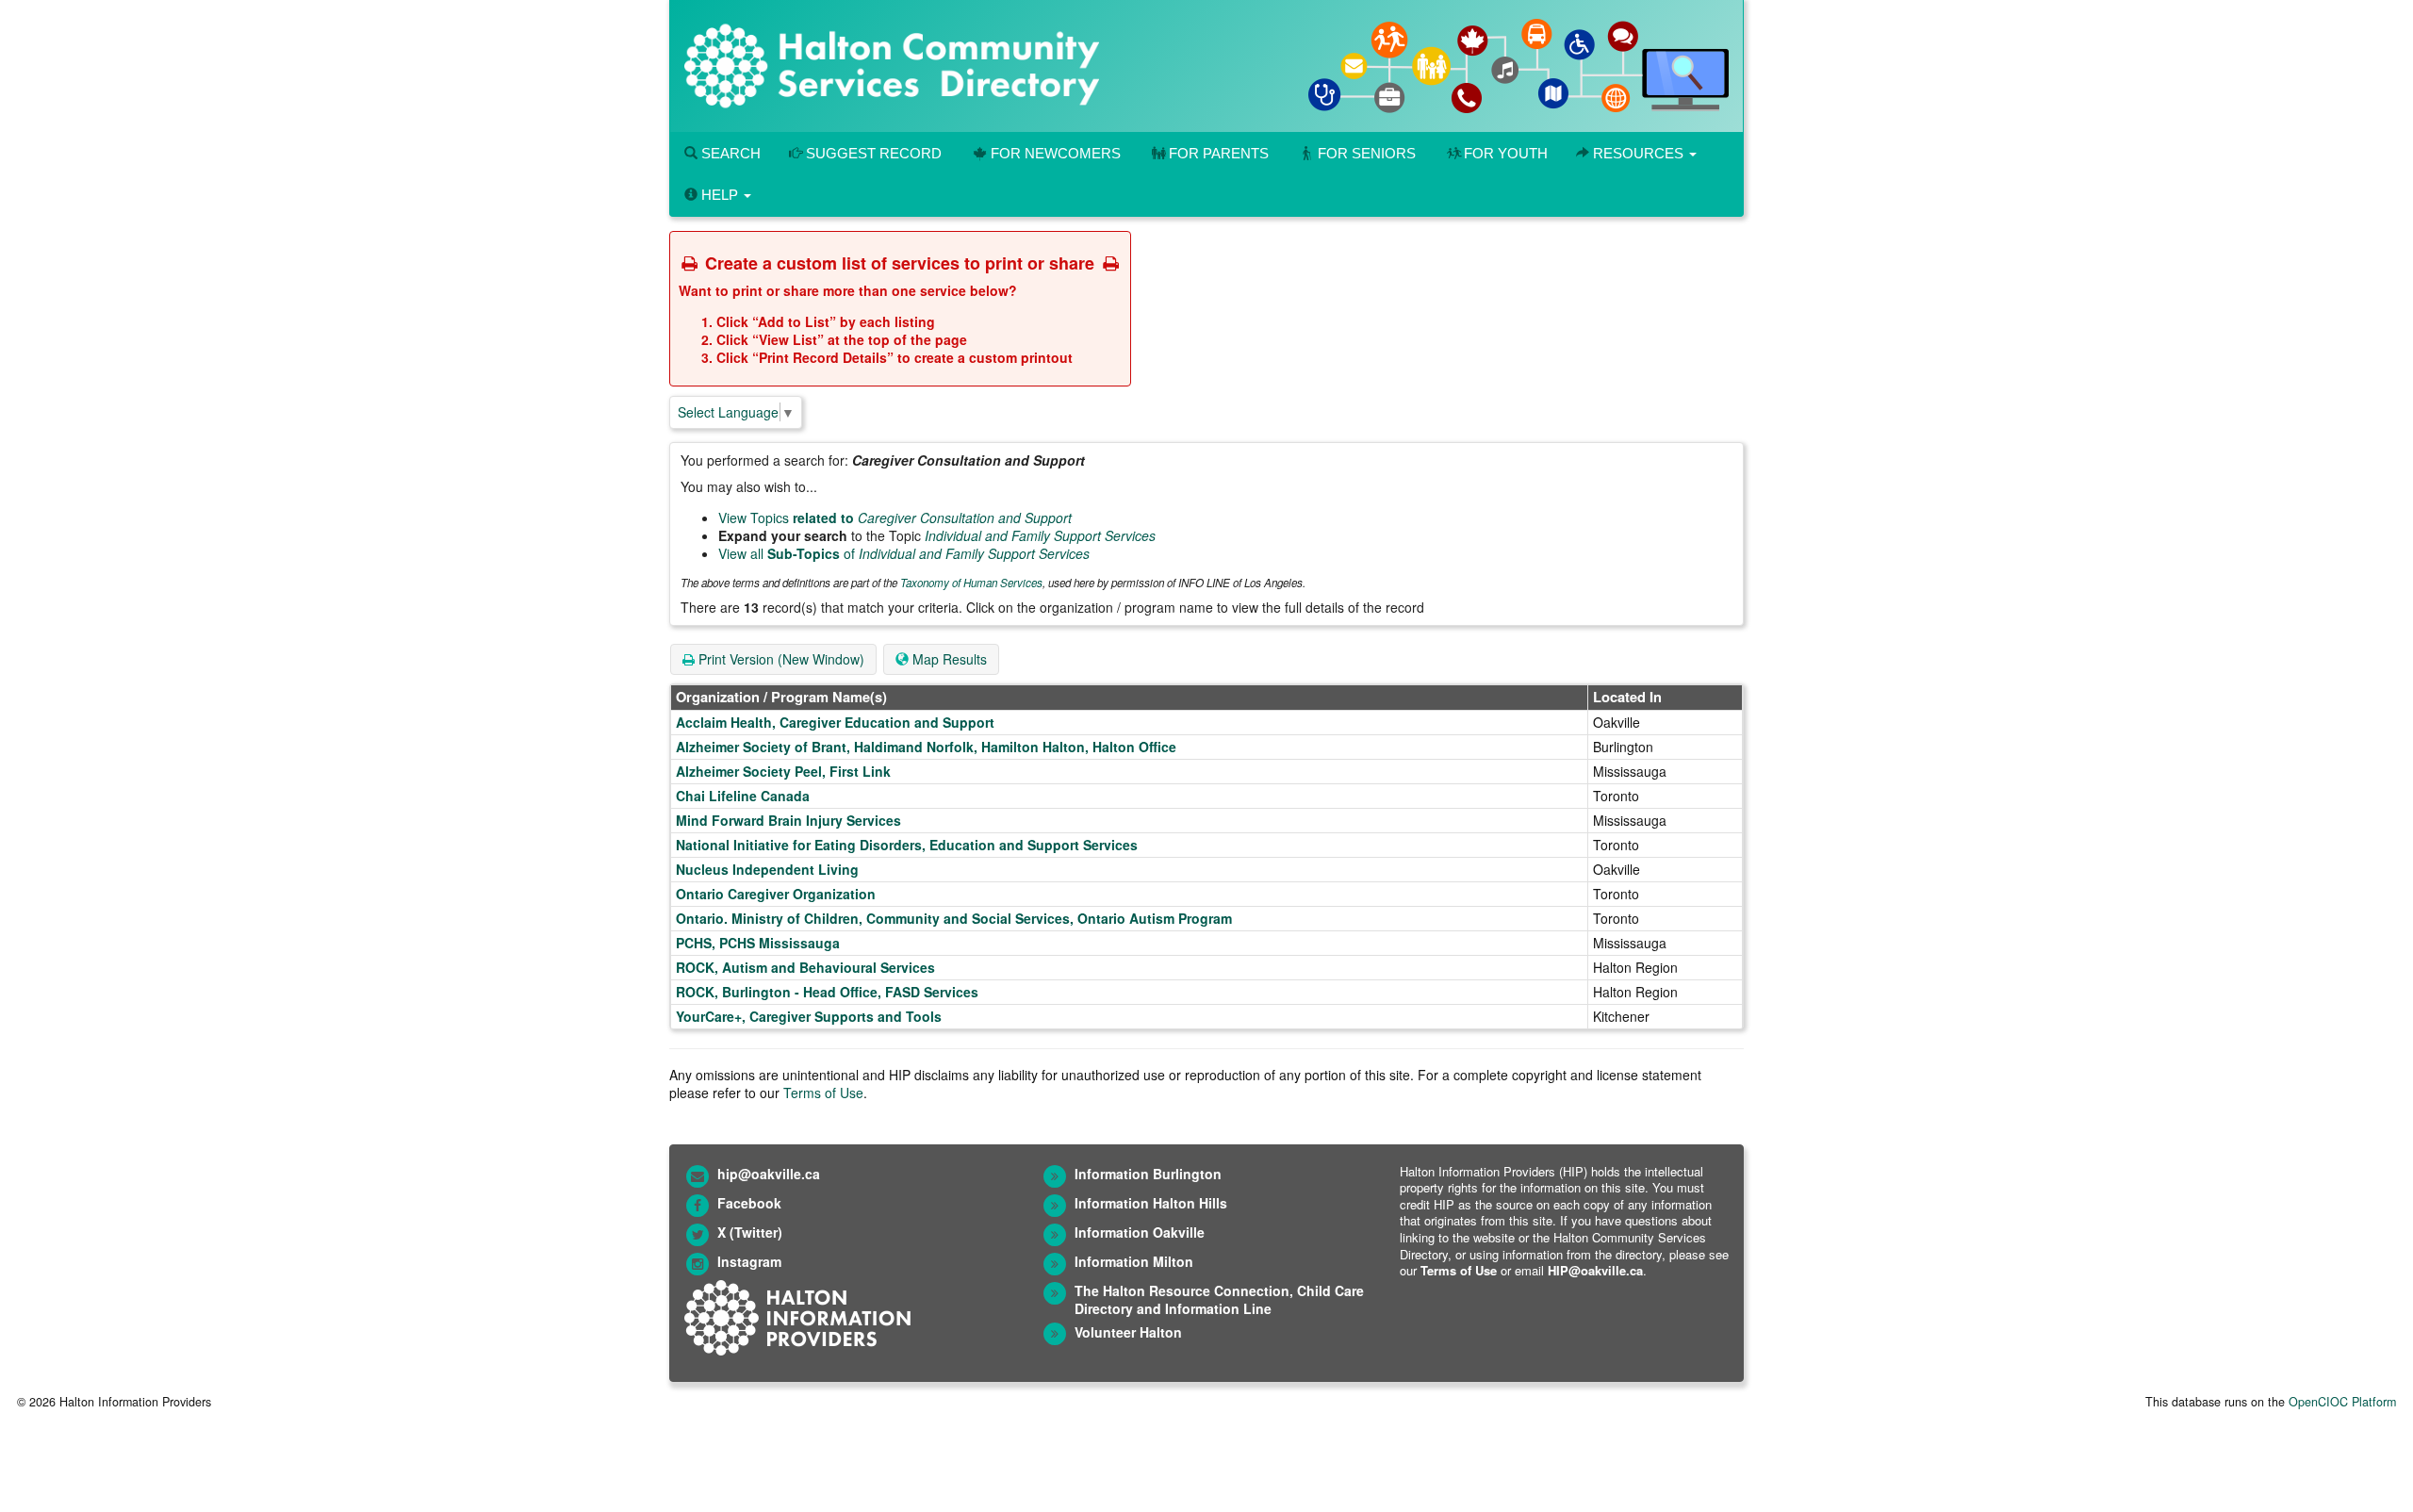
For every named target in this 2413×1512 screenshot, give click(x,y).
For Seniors (1367, 153)
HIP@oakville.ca (1595, 1270)
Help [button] (720, 195)
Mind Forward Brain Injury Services (788, 820)
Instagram (749, 1261)
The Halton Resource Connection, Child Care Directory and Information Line (1219, 1299)
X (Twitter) (750, 1232)
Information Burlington (1148, 1174)
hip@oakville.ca (769, 1174)
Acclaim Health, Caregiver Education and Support (835, 722)
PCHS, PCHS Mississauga (758, 943)
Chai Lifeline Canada (743, 796)
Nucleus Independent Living (767, 869)
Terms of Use (823, 1093)
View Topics (895, 518)
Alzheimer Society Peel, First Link (783, 771)
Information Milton (1134, 1261)
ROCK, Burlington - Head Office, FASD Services (827, 992)
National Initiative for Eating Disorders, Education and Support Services (907, 845)
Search (729, 153)
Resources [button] (1638, 153)
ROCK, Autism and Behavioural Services (805, 967)
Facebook (749, 1203)
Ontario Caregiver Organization (776, 894)
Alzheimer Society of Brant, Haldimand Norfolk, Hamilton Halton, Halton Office (926, 747)
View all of (904, 553)
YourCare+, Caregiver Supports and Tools (809, 1016)
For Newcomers (1056, 153)
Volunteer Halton (1128, 1332)
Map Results (948, 659)
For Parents (1219, 153)
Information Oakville (1140, 1232)
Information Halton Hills (1151, 1203)
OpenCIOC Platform (2342, 1402)
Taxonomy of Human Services (971, 583)
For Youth (1506, 153)
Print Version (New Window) (780, 659)
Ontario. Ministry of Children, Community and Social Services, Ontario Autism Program (954, 918)
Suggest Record (872, 153)
